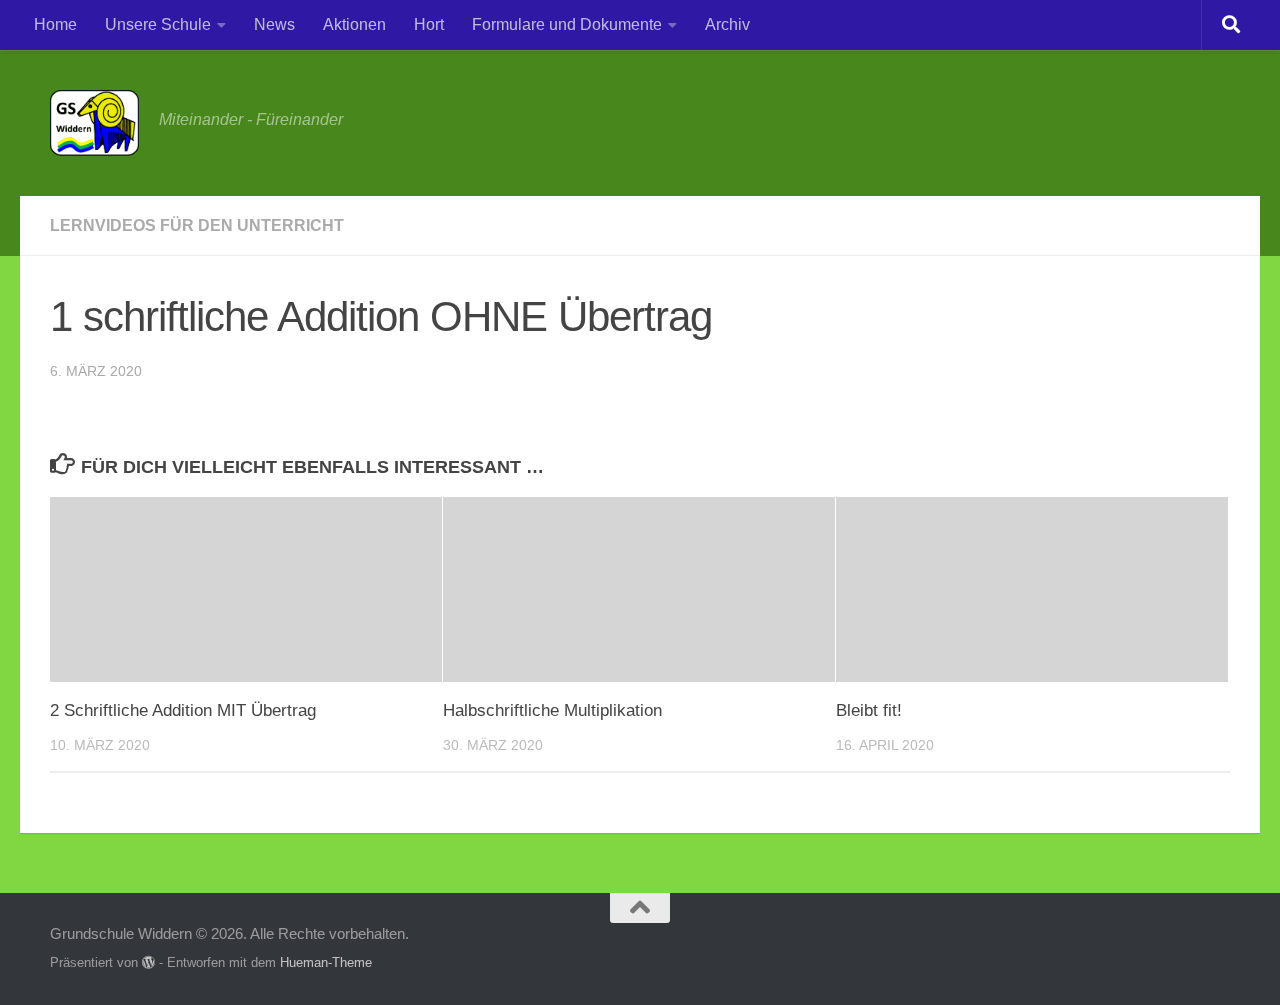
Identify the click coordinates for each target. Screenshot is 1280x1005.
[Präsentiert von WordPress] (148, 962)
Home (55, 24)
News (274, 24)
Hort (429, 24)
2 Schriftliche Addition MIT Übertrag (183, 710)
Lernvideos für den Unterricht (197, 225)
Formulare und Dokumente (567, 24)
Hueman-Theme (326, 962)
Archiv (727, 24)
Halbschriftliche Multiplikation (552, 710)
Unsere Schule (158, 24)
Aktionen (354, 24)
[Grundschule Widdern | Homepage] (94, 123)
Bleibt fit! (869, 710)
